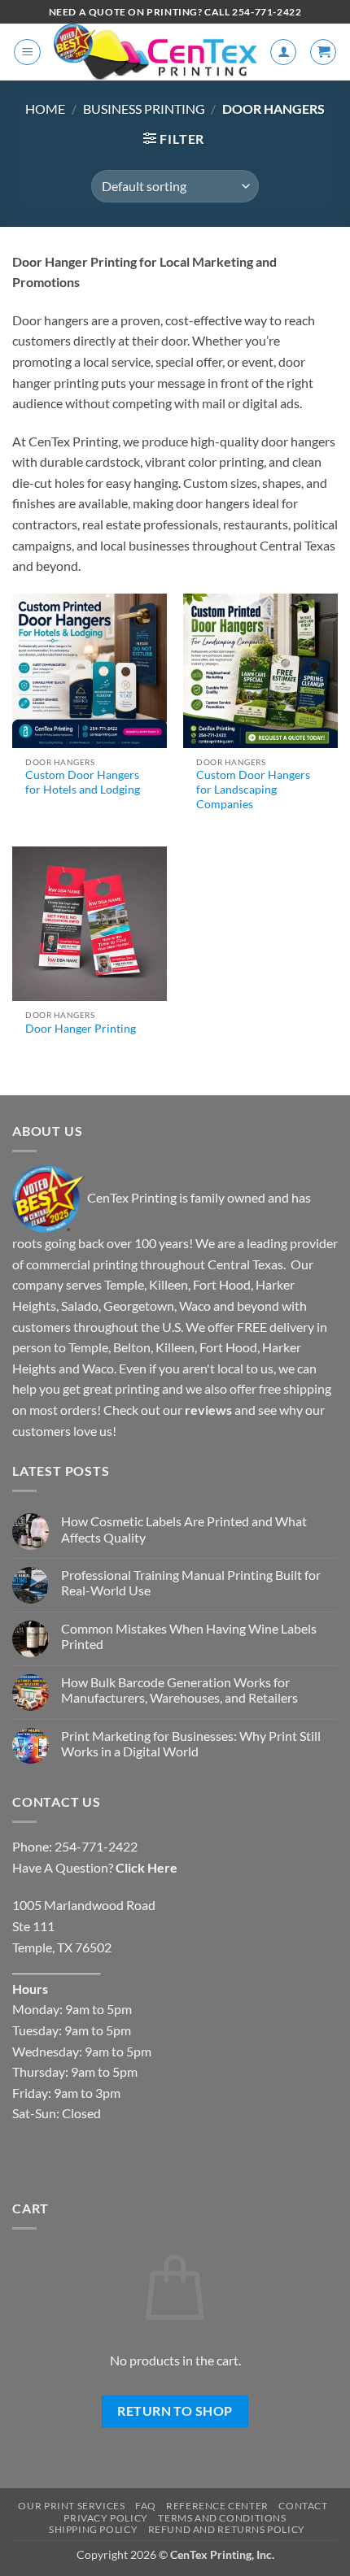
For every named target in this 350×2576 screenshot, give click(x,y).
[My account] (283, 52)
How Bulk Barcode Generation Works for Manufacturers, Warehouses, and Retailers (179, 1690)
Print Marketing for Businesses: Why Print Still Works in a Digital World (191, 1743)
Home (45, 109)
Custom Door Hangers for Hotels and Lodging (83, 782)
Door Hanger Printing (81, 1029)
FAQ (146, 2506)
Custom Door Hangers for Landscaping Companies (253, 789)
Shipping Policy (93, 2529)
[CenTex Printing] (155, 52)
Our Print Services (71, 2506)
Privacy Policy (106, 2518)
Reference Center (217, 2506)
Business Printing (144, 109)
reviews (208, 1410)
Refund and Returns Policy (227, 2529)
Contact (303, 2506)
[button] (27, 52)
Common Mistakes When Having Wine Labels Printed (189, 1636)
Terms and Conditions (222, 2518)
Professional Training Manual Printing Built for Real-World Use (191, 1582)
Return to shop (175, 2411)
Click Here (147, 1867)
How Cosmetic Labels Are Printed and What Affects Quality (184, 1529)
